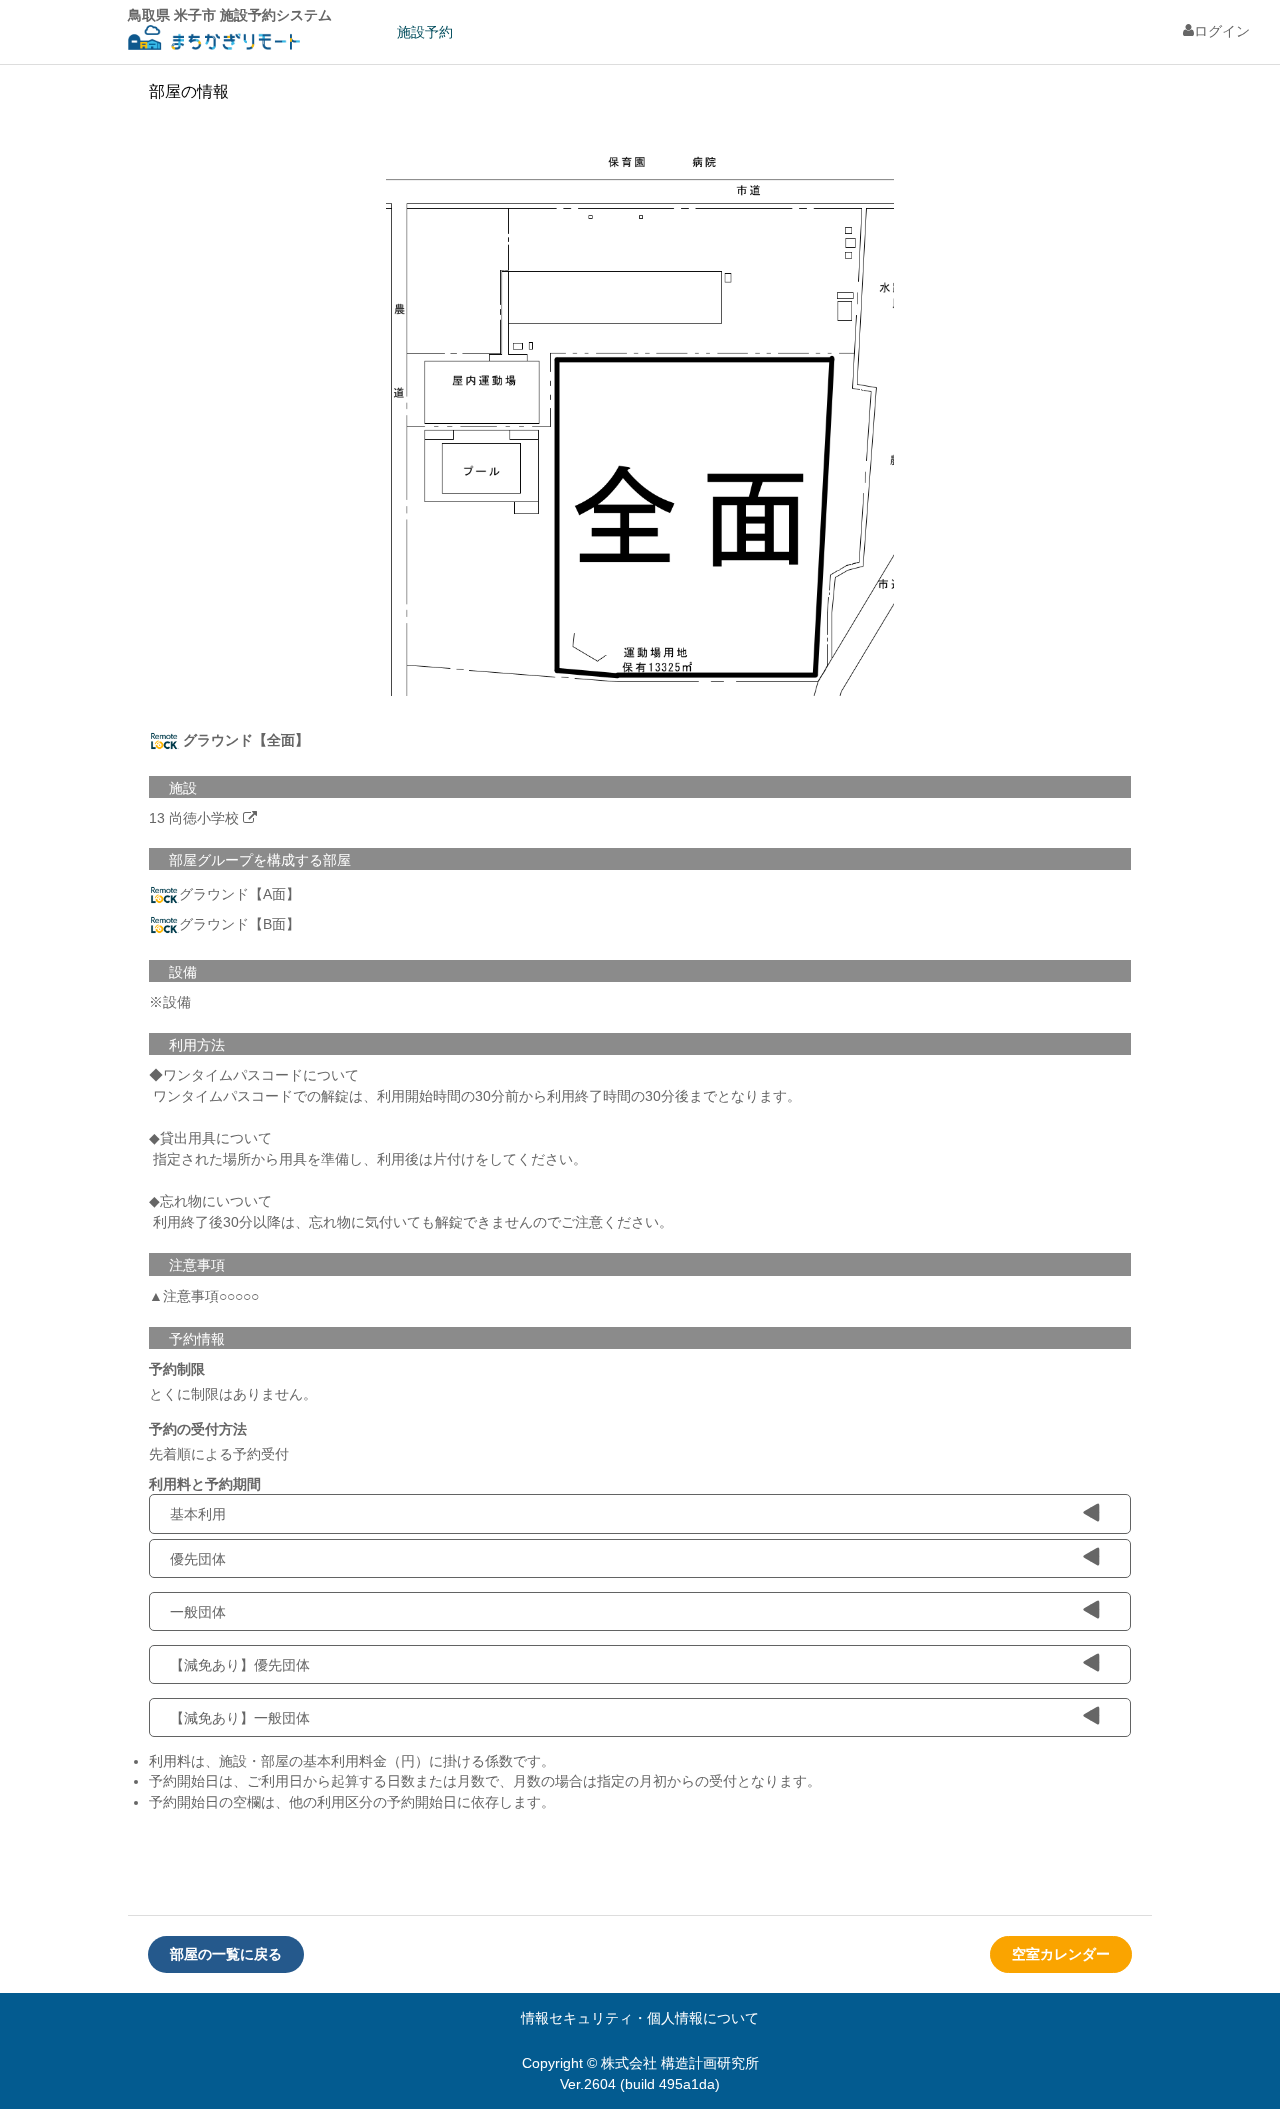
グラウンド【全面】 (244, 739)
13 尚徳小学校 (194, 818)
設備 (183, 972)
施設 (183, 788)
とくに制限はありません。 (233, 1394)
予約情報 (197, 1339)
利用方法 (197, 1045)
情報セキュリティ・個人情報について (640, 2018)
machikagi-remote (214, 40)
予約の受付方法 (198, 1429)
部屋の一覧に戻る (226, 1954)
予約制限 (177, 1369)
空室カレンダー (1061, 1954)
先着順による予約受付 (219, 1454)
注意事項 (197, 1265)
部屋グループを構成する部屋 (260, 860)
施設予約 (425, 32)
